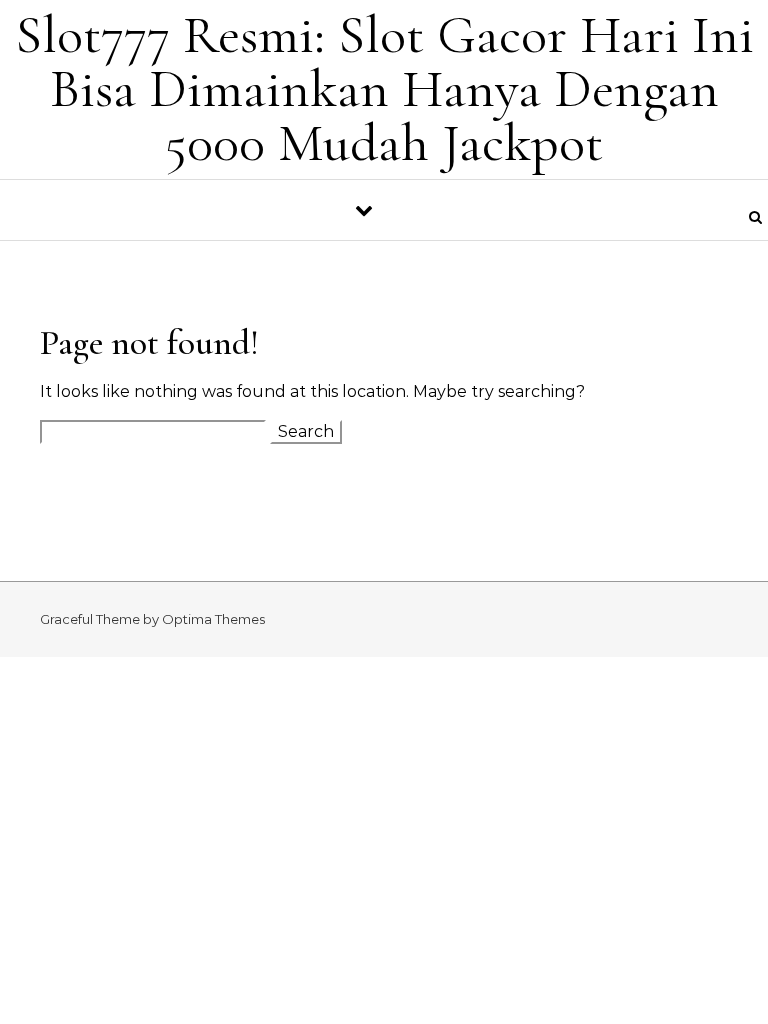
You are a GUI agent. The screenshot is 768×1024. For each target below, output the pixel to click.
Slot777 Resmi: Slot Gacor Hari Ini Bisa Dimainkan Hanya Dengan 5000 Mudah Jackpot (384, 88)
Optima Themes (213, 619)
